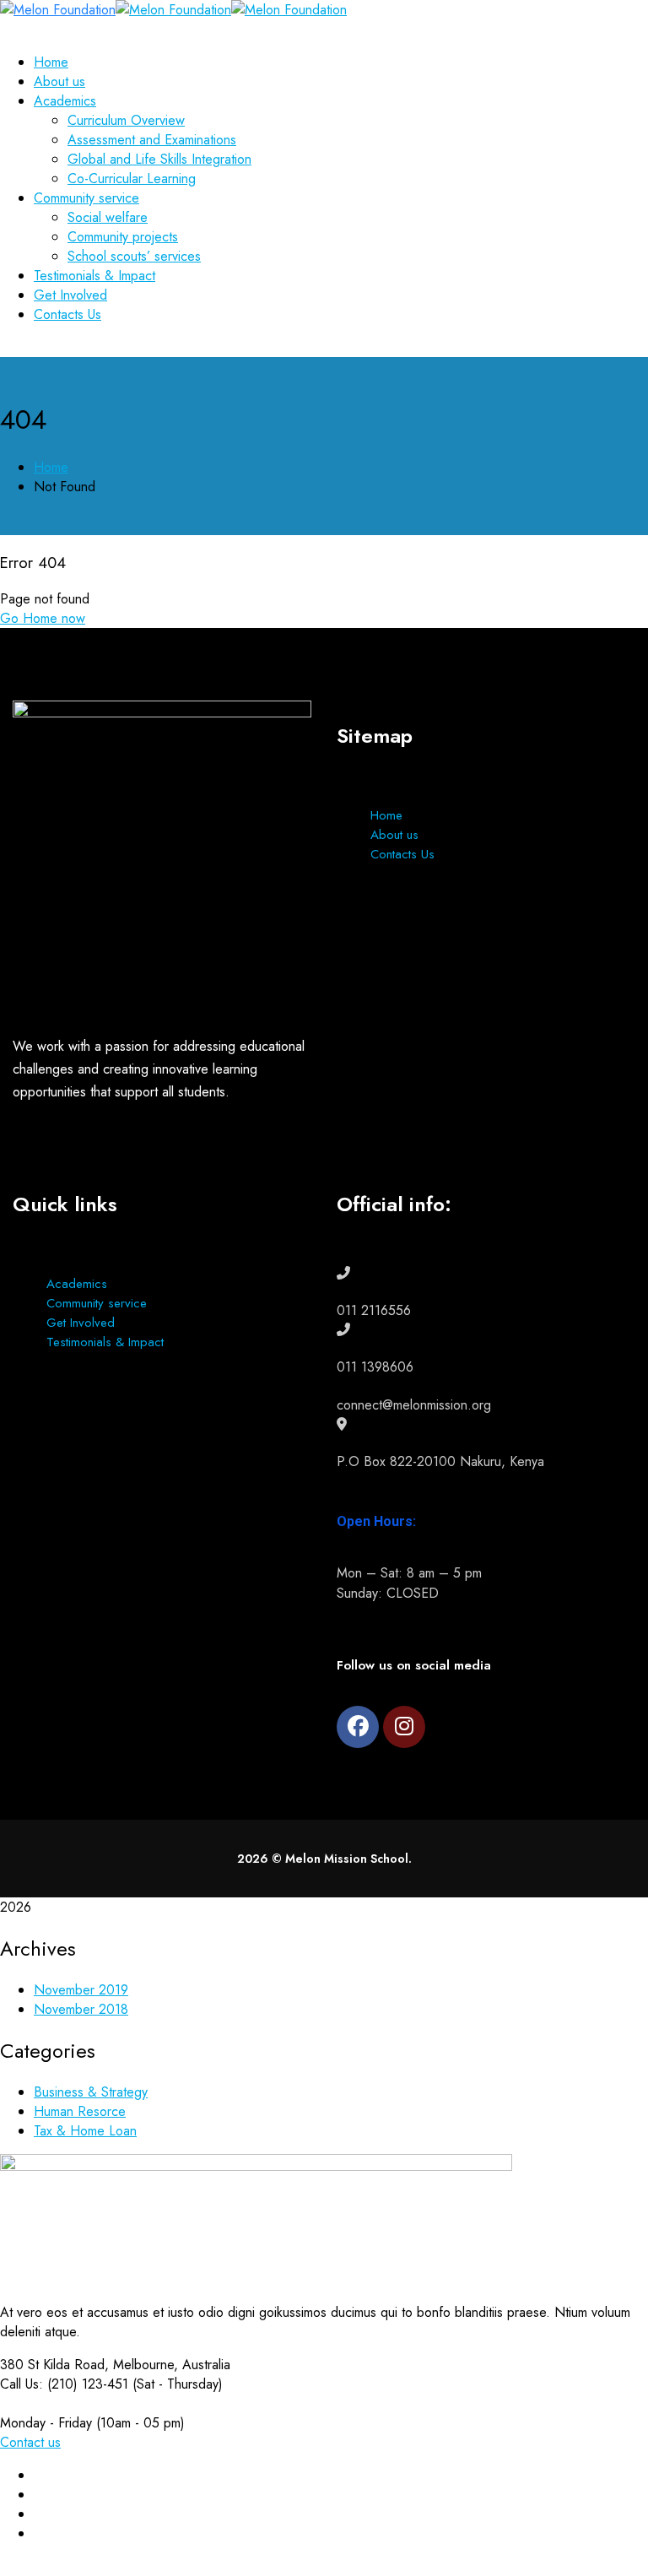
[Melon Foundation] (58, 10)
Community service (97, 1303)
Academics (77, 1284)
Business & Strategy (91, 2092)
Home (51, 467)
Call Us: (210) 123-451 (64, 2384)
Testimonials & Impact (105, 1342)
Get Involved (81, 1323)
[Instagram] (404, 1727)
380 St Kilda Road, (54, 2365)
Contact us (30, 2442)
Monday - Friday (46, 2423)
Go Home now (43, 618)
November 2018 (81, 2009)
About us (394, 835)
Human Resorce (80, 2111)
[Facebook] (358, 1727)
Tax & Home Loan (85, 2131)
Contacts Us (402, 854)
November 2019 (81, 1990)
